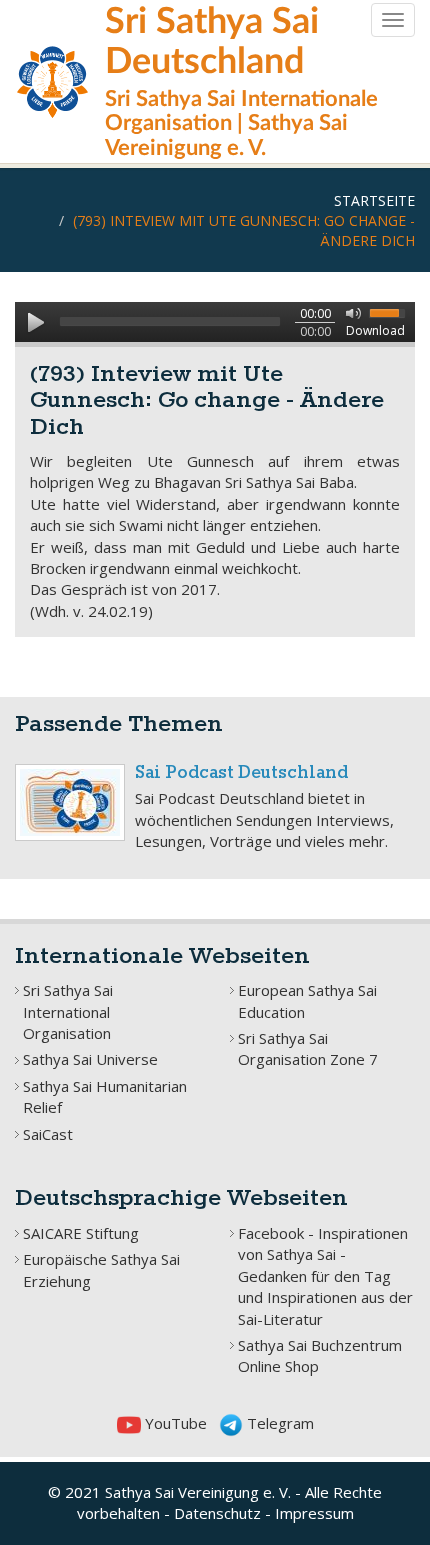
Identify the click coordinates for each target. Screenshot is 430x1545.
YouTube (174, 1423)
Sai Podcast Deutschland (241, 773)
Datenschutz (217, 1513)
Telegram (278, 1423)
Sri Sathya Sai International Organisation (68, 1011)
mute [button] (350, 312)
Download (375, 330)
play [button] (35, 322)
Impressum (314, 1513)
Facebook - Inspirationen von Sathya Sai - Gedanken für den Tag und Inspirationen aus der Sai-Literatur (325, 1276)
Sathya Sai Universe (90, 1059)
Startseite (374, 200)
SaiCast (48, 1134)
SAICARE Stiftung (81, 1233)
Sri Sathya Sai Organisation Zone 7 (308, 1048)
